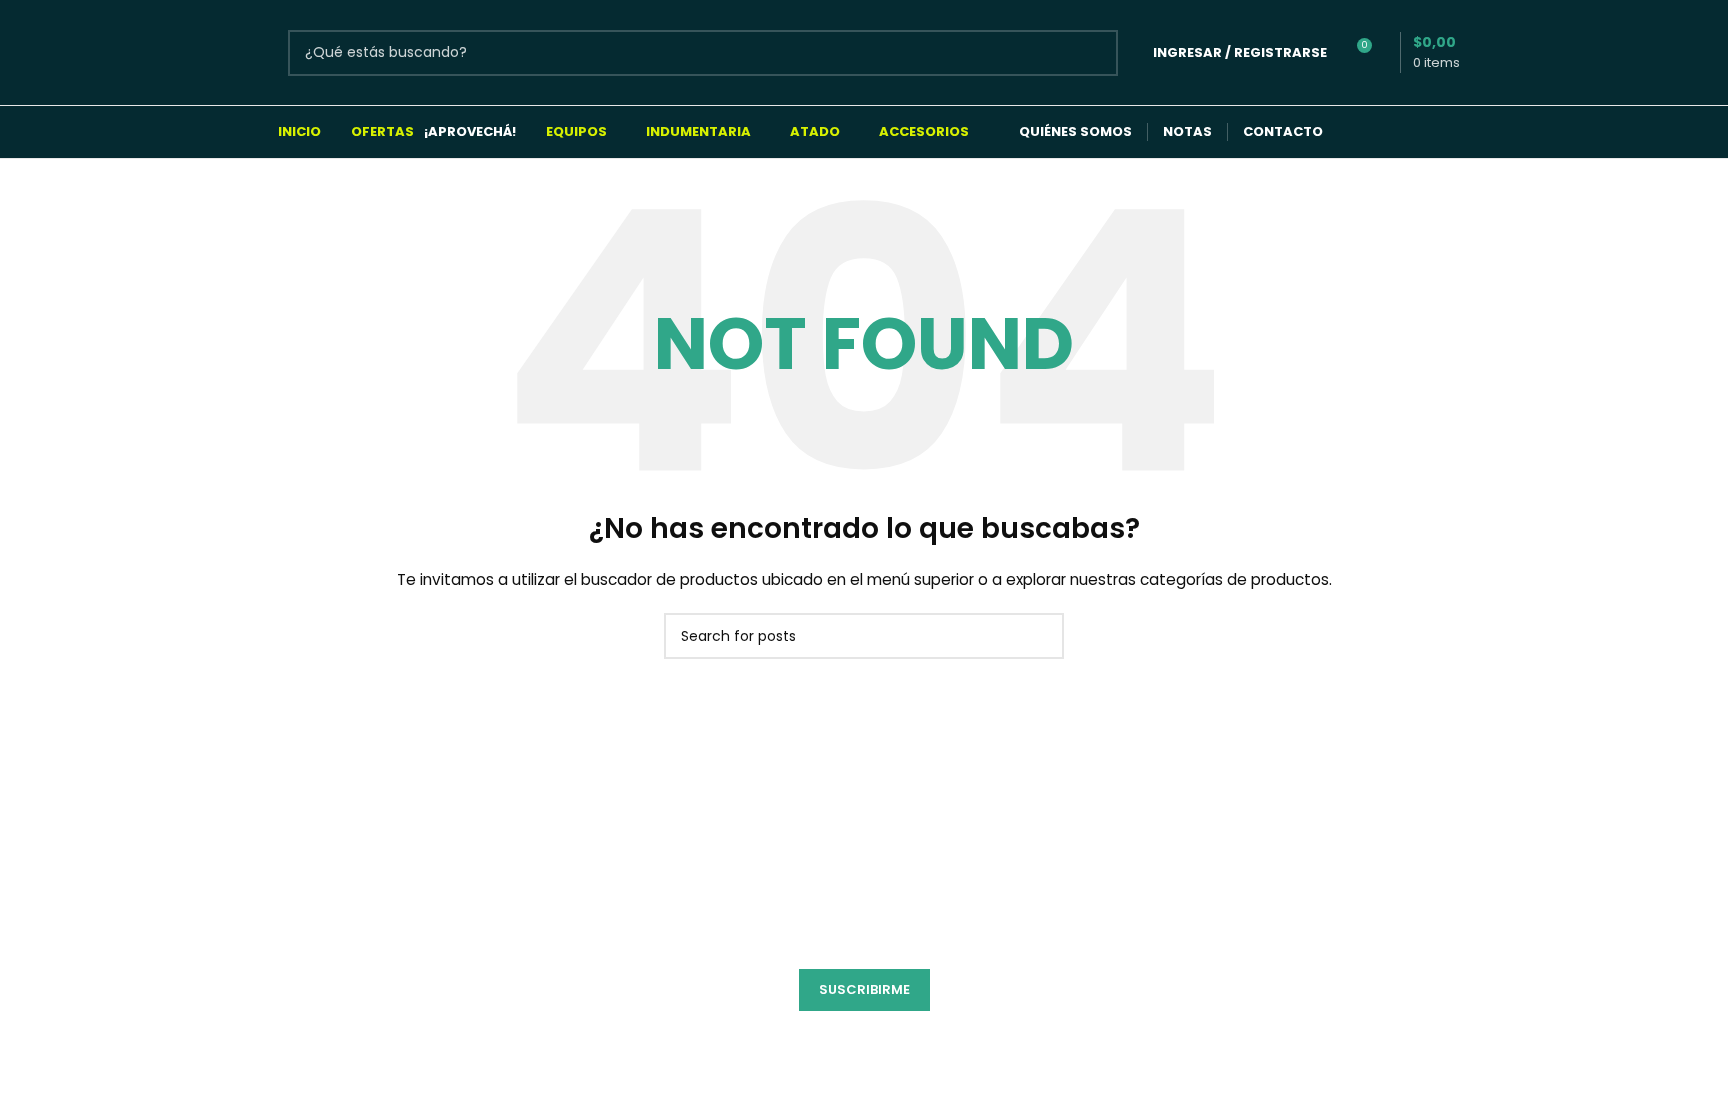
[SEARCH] (1095, 53)
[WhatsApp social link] (1440, 132)
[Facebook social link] (1362, 132)
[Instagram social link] (1401, 132)
